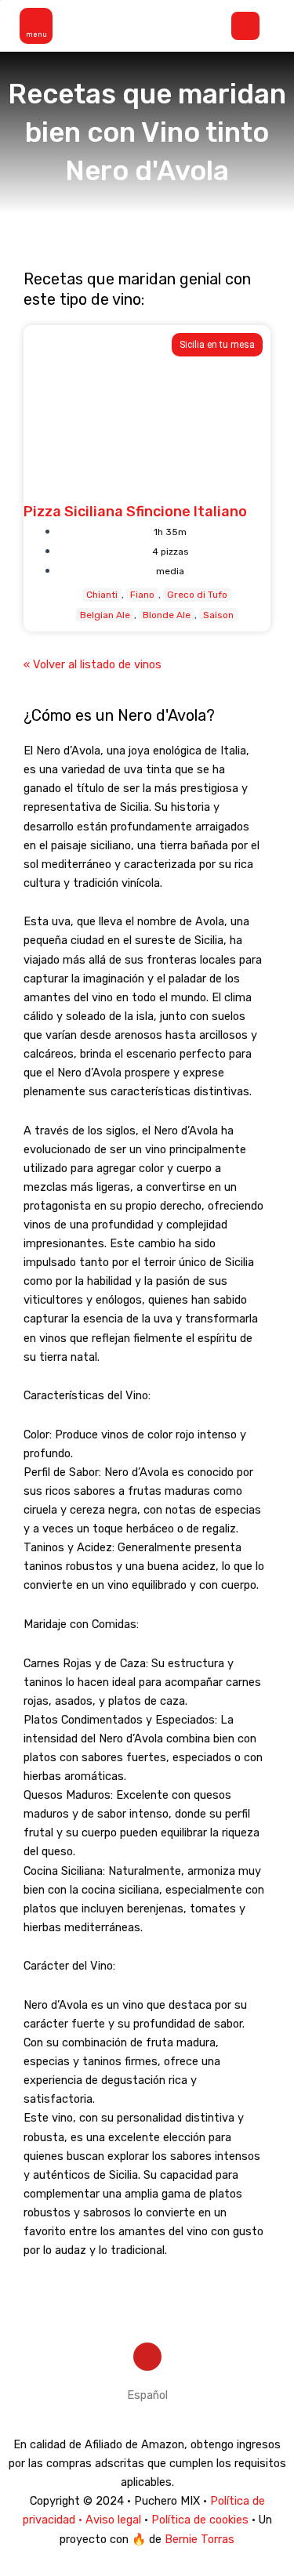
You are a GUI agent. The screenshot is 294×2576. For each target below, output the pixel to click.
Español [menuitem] (147, 2395)
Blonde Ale (167, 615)
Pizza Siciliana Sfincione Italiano (135, 512)
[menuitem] (147, 2395)
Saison (218, 615)
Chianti (102, 595)
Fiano (142, 595)
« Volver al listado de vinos (93, 664)
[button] (37, 26)
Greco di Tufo (197, 595)
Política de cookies (200, 2520)
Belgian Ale (105, 615)
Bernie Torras (200, 2539)
